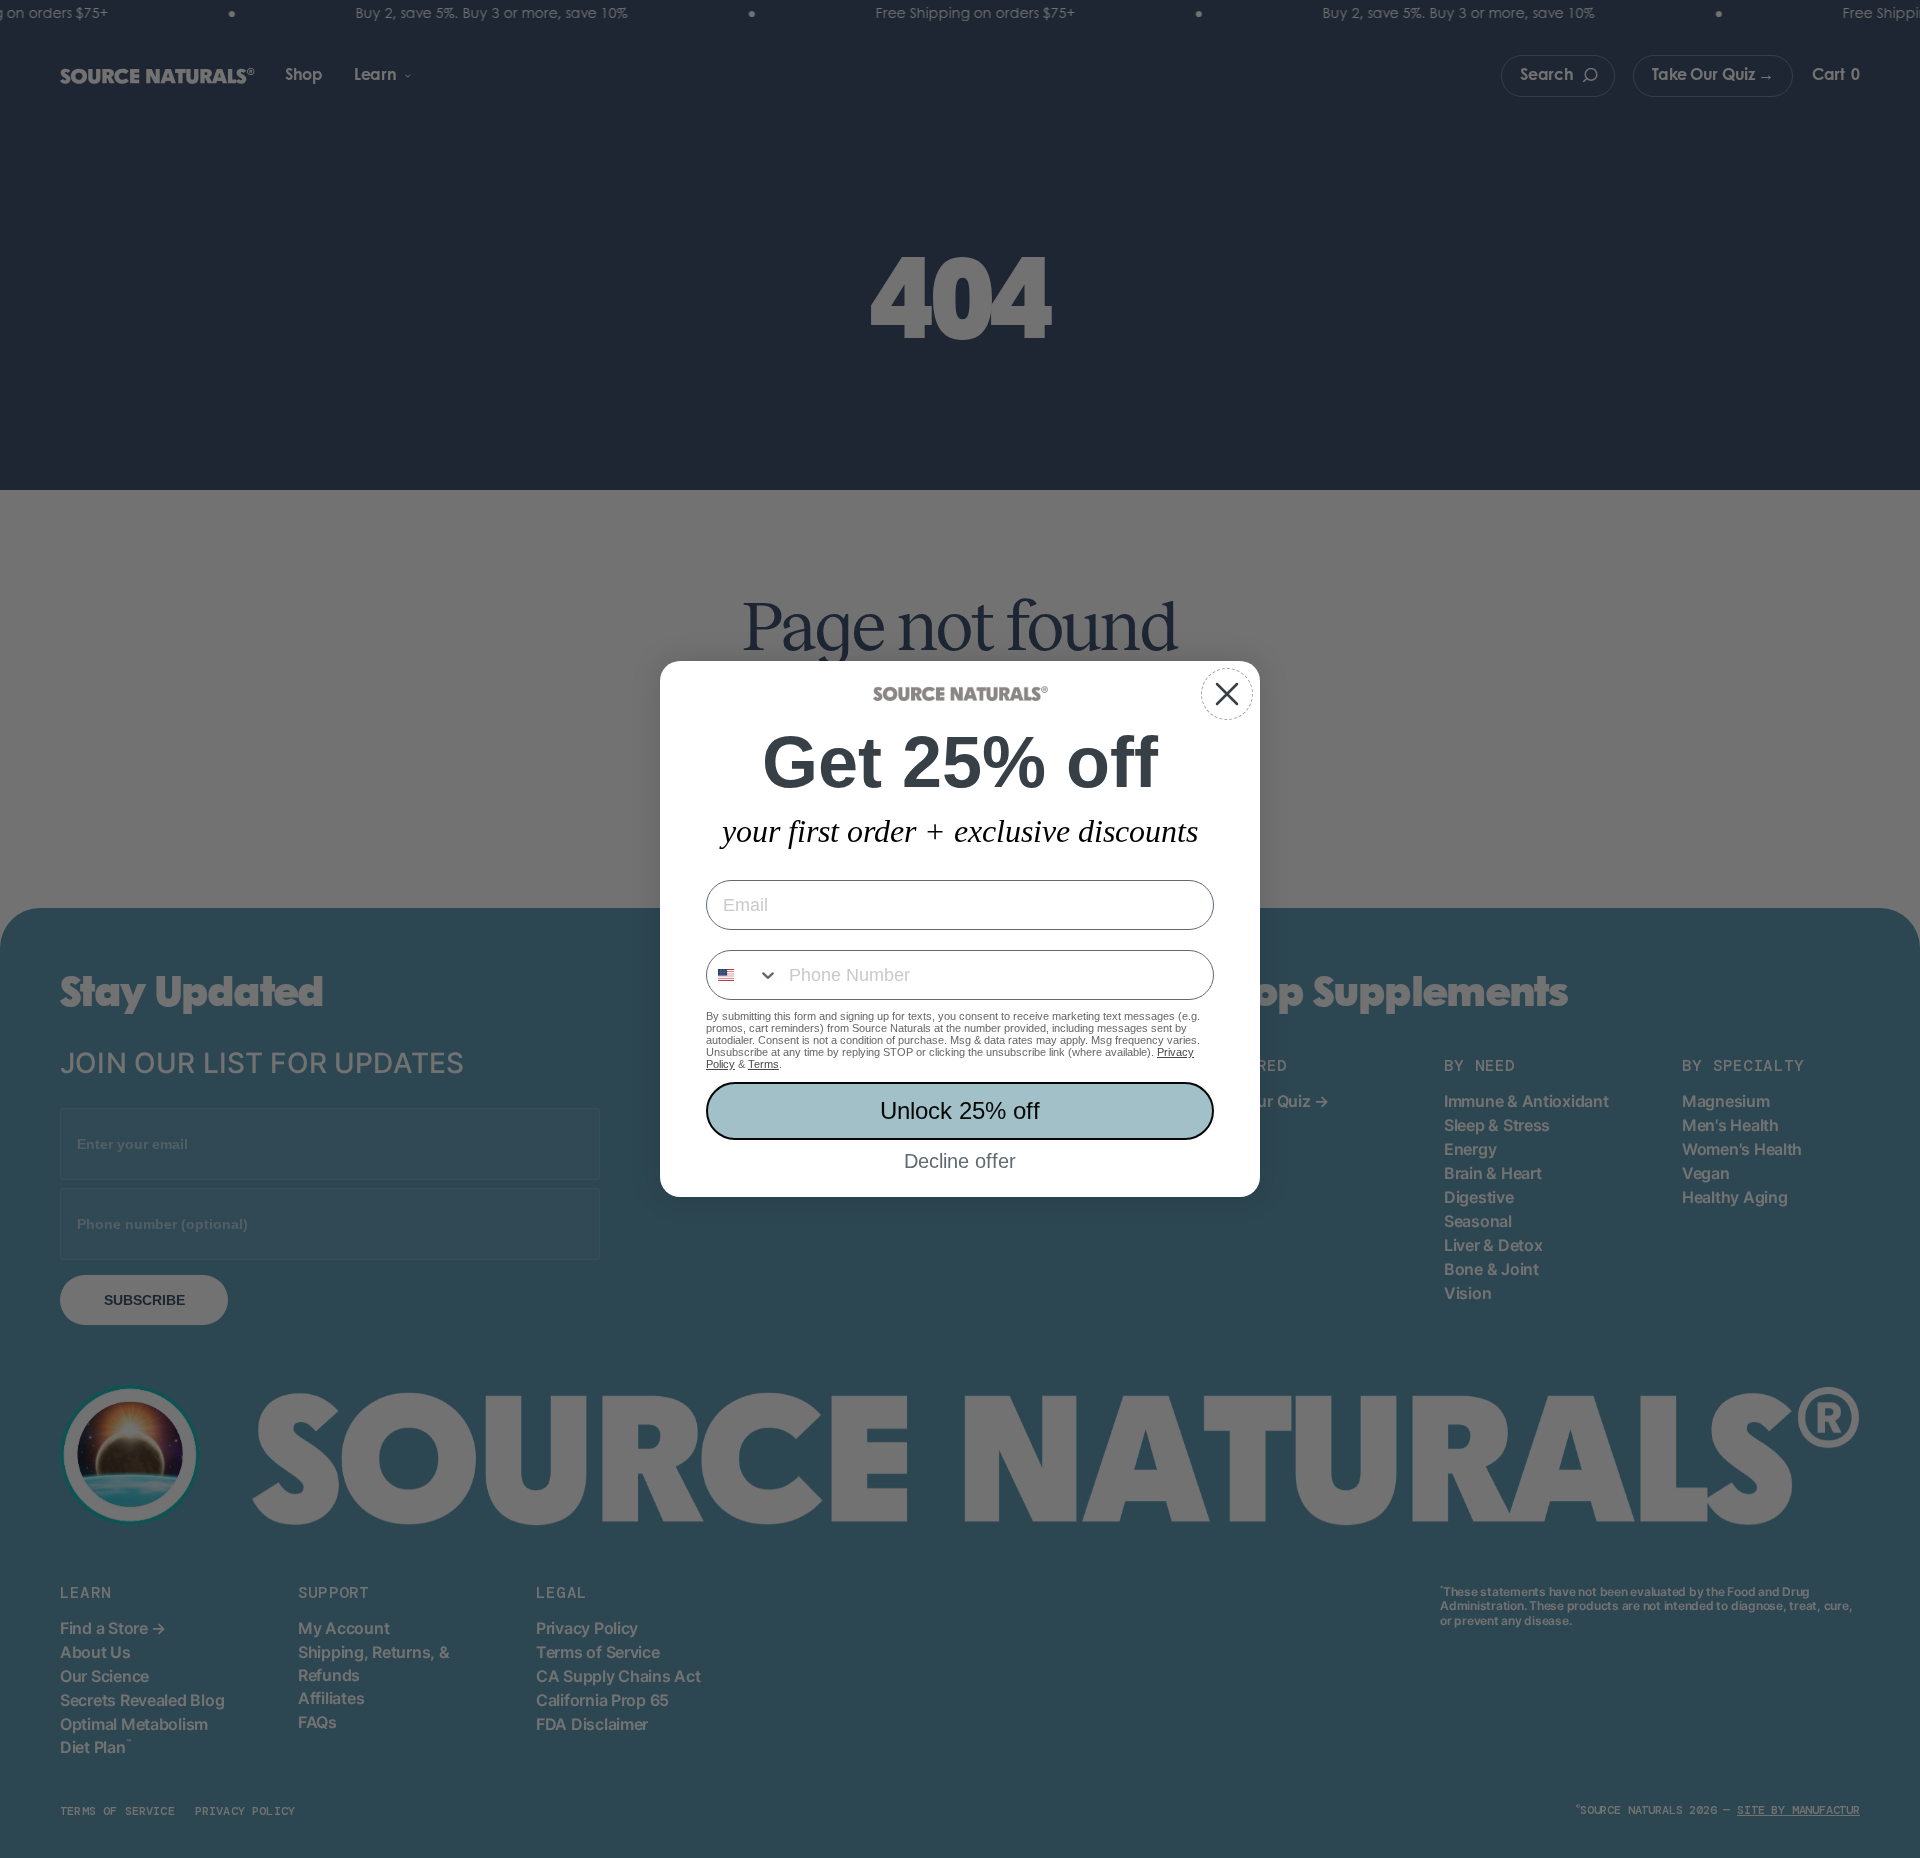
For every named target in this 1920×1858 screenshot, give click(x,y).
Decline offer (960, 1161)
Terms (763, 1064)
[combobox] (743, 975)
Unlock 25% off (960, 1110)
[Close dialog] (1227, 694)
